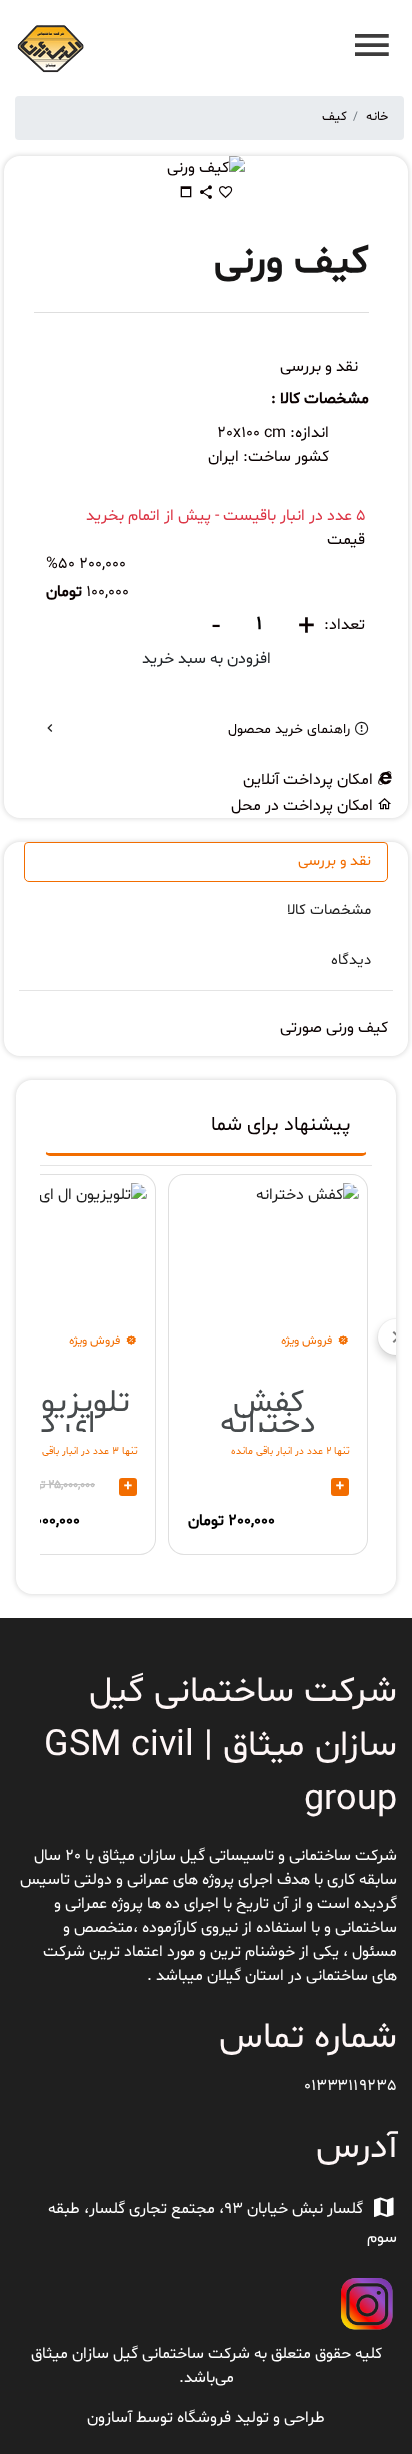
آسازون (109, 2418)
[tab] (206, 1130)
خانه (377, 117)
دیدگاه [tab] (351, 960)
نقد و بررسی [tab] (334, 861)
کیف (334, 117)
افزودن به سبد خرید (206, 659)
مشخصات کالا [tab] (329, 910)
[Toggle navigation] (366, 48)
